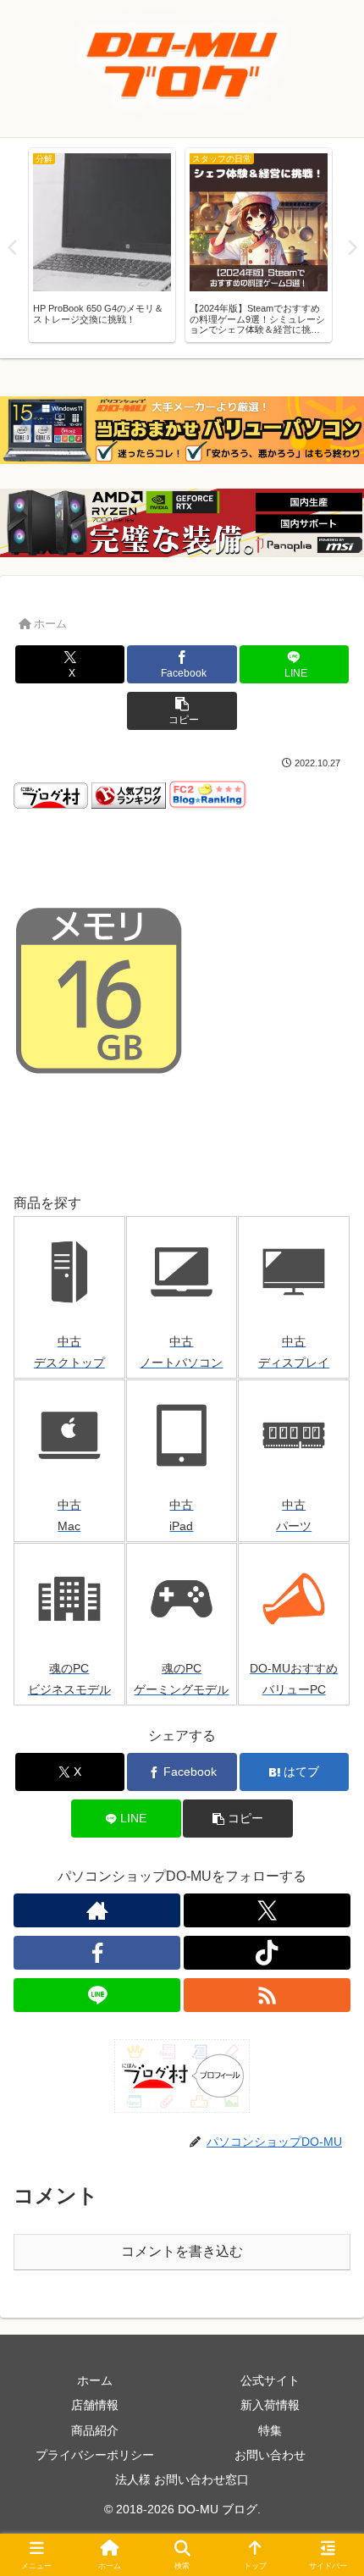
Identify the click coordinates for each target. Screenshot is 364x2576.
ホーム (95, 2380)
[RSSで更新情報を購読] (267, 1995)
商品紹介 (95, 2430)
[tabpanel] (102, 245)
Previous (13, 248)
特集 (270, 2430)
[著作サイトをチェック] (97, 1910)
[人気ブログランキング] (129, 795)
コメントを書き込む (182, 2251)
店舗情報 (95, 2405)
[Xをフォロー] (267, 1910)
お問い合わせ (270, 2455)
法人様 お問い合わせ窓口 (182, 2479)
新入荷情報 (270, 2405)
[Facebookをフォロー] (97, 1953)
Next (351, 248)
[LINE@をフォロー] (97, 1995)
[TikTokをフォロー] (267, 1953)
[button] (182, 711)
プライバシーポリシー (95, 2455)
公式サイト (270, 2380)
